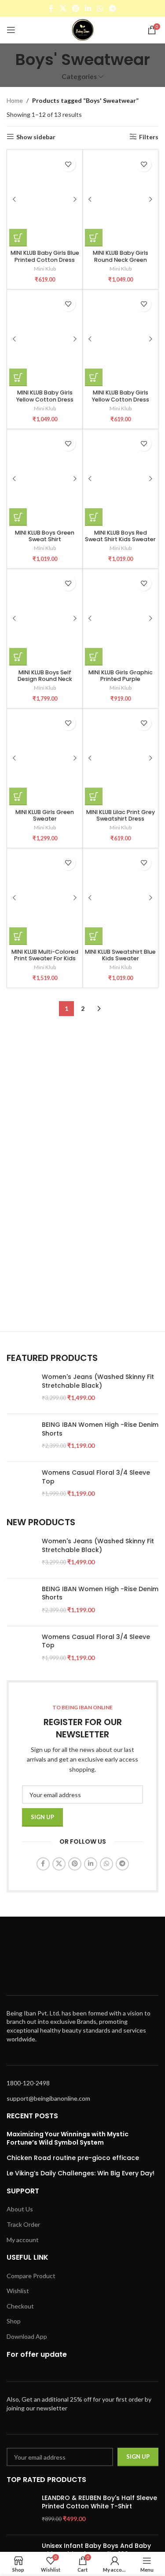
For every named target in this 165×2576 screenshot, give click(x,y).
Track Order (23, 2224)
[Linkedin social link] (88, 8)
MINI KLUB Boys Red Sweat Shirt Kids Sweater (120, 536)
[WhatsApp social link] (100, 8)
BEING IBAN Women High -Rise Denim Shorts (100, 1429)
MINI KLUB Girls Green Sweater (45, 815)
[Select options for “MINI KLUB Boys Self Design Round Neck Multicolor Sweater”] (18, 657)
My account (23, 2240)
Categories (79, 77)
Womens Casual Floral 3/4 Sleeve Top (96, 1477)
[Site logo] (83, 29)
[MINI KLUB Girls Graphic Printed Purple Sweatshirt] (120, 618)
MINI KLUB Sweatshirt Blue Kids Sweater (120, 955)
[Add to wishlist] (68, 164)
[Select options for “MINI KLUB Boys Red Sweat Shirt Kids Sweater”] (94, 517)
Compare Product (31, 2276)
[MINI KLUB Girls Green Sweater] (45, 758)
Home (15, 100)
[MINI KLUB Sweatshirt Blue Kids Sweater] (120, 898)
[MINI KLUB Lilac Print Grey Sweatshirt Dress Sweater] (120, 758)
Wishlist (18, 2291)
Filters (149, 137)
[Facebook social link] (51, 8)
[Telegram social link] (112, 8)
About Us (20, 2209)
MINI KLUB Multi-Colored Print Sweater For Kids (45, 955)
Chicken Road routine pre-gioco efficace (73, 2158)
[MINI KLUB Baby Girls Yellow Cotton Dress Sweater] (45, 339)
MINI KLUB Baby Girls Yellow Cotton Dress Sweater (45, 399)
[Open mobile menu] (11, 30)
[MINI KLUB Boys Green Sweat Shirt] (45, 479)
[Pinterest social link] (75, 8)
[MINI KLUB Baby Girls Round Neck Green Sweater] (120, 199)
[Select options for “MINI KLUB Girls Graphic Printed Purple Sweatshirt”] (94, 657)
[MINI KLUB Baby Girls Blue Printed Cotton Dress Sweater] (45, 199)
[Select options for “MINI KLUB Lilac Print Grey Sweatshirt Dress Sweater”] (94, 796)
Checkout (20, 2306)
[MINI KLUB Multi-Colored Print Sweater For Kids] (45, 898)
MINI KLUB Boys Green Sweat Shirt (45, 536)
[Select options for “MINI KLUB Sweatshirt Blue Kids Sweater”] (94, 936)
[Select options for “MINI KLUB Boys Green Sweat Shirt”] (18, 517)
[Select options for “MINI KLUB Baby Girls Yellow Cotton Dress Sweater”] (18, 377)
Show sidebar (36, 137)
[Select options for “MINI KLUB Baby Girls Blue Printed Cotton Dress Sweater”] (18, 238)
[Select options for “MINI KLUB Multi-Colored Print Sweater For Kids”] (18, 936)
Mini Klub (45, 269)
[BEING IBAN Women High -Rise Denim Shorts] (21, 1438)
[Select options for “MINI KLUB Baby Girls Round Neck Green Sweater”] (94, 238)
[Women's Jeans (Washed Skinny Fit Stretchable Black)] (21, 1390)
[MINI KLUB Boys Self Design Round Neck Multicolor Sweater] (45, 618)
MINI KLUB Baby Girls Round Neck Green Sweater (121, 259)
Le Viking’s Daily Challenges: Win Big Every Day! (81, 2173)
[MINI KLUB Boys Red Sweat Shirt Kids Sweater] (120, 479)
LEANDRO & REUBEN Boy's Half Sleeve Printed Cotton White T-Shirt (99, 2502)
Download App (27, 2336)
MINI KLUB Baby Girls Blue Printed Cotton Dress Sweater (45, 259)
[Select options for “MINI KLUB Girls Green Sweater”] (18, 796)
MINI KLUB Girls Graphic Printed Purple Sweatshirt (121, 679)
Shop (14, 2321)
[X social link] (63, 8)
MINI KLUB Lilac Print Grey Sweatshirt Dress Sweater (121, 819)
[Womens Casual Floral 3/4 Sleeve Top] (21, 1486)
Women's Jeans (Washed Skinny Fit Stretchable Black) (98, 1381)
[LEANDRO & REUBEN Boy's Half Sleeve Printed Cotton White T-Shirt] (21, 2511)
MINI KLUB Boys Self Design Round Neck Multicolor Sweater (45, 679)
